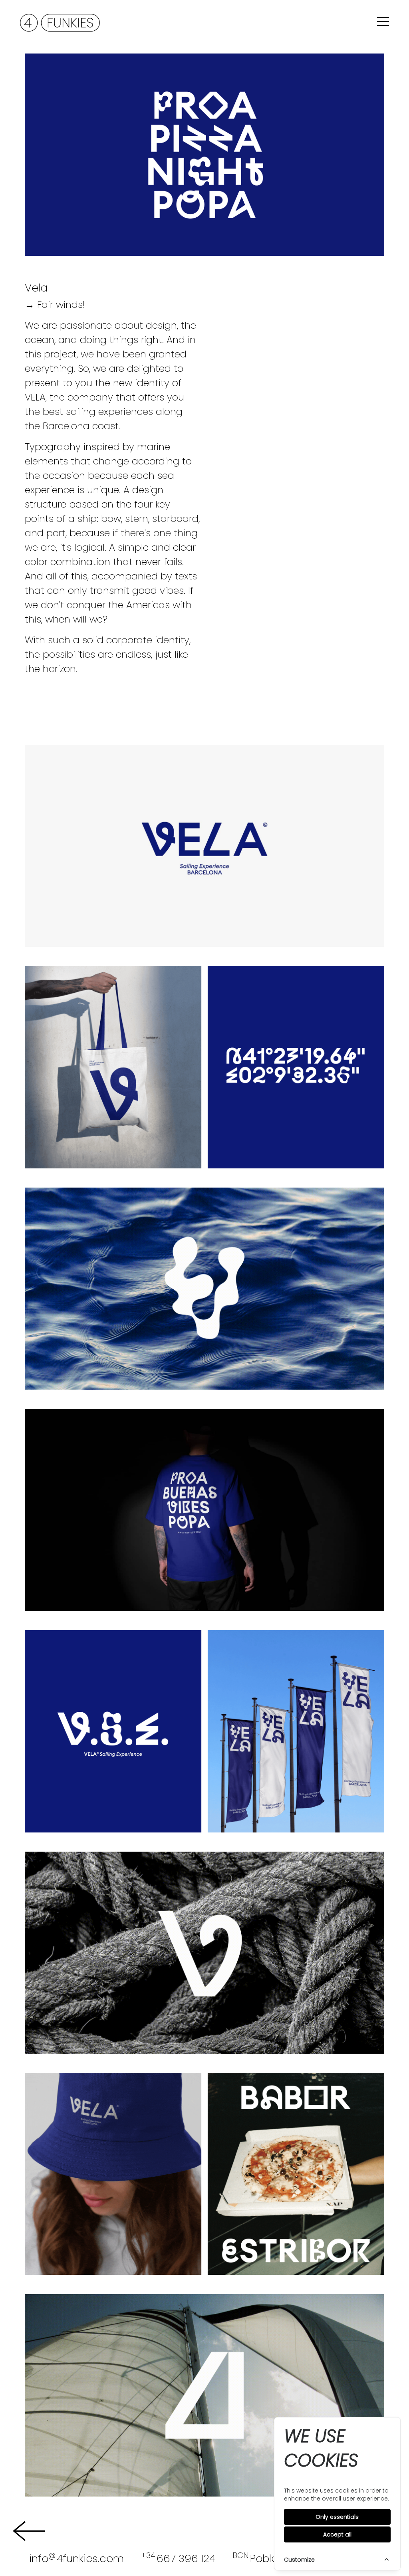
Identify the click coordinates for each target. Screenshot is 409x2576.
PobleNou (265, 2558)
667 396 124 (178, 2558)
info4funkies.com (76, 2558)
